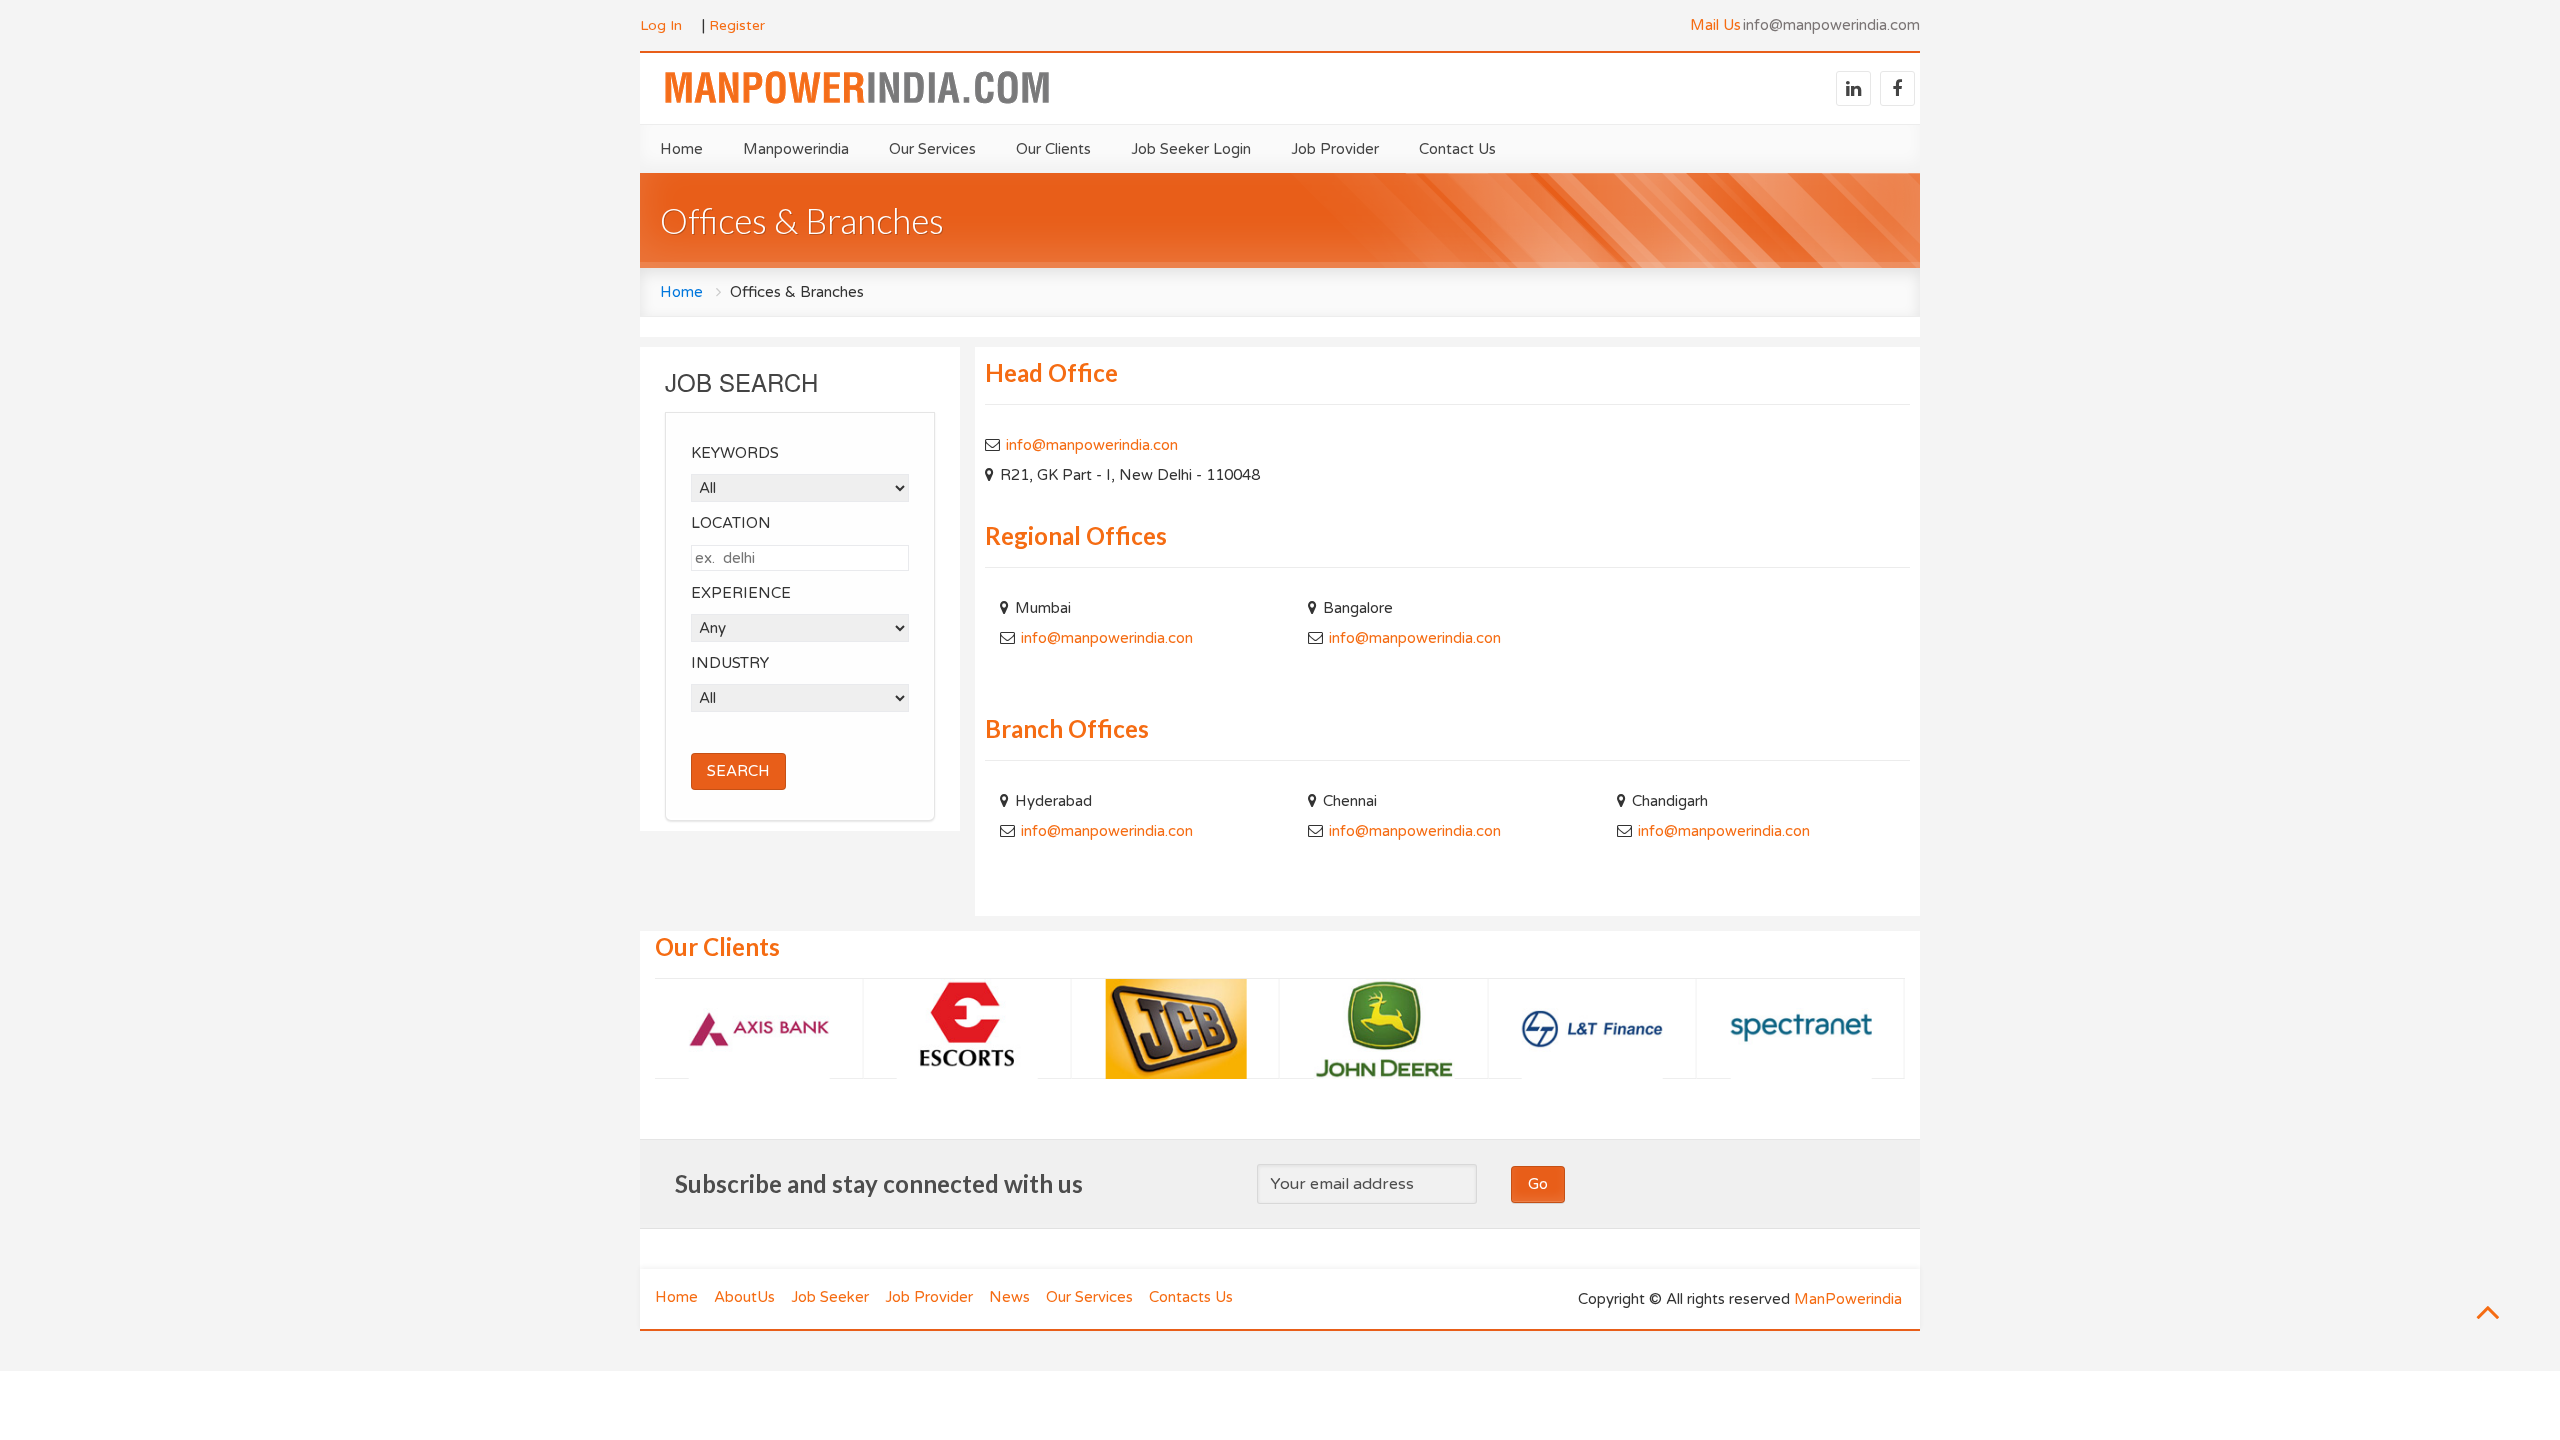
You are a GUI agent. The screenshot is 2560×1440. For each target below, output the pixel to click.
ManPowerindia (1848, 1299)
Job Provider (1335, 149)
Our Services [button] (932, 149)
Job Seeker (830, 1297)
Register (737, 25)
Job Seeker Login (1191, 149)
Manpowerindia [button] (796, 149)
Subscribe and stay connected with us (879, 1183)
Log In (661, 25)
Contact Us (1457, 149)
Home (681, 149)
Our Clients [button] (1053, 149)
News (1009, 1297)
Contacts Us (1191, 1297)
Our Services (1089, 1297)
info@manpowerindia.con (1092, 445)
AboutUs (744, 1297)
